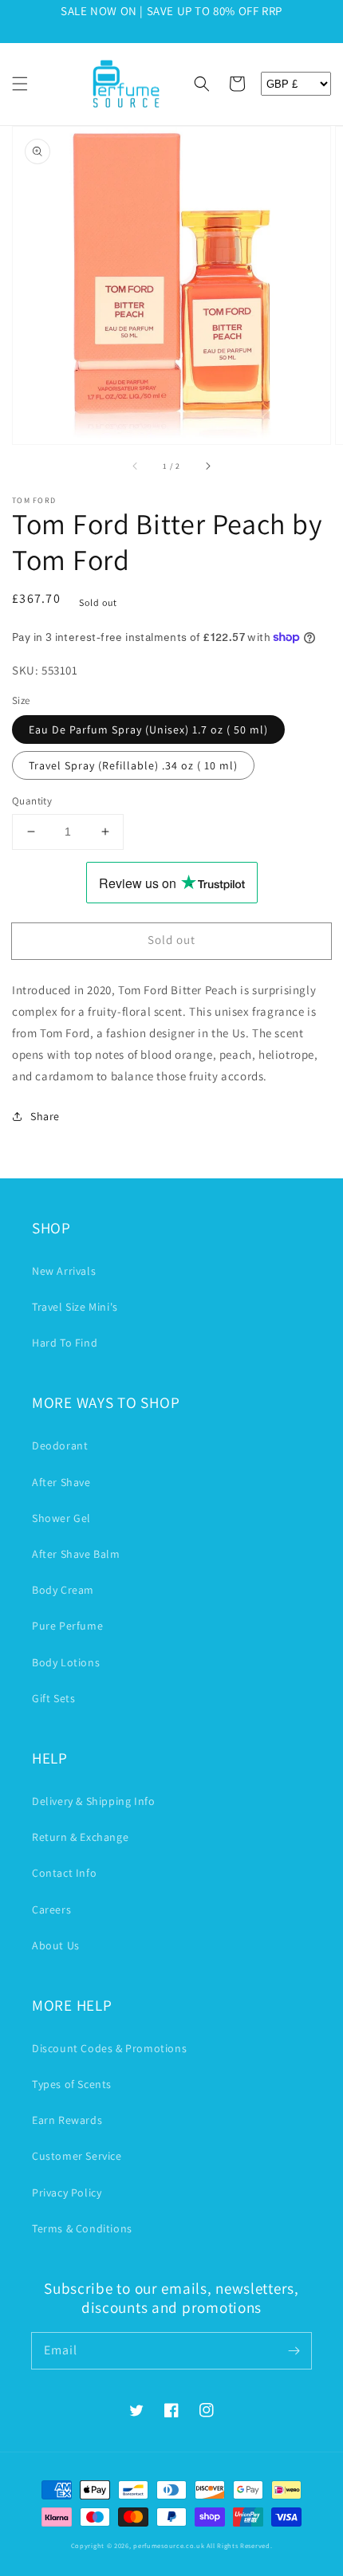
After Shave (61, 1482)
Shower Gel (61, 1518)
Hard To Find (65, 1343)
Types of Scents (72, 2084)
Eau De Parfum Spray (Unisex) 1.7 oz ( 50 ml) (148, 730)
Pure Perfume (67, 1626)
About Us (56, 1945)
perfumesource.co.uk (169, 2545)
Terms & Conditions (82, 2228)
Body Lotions (66, 1662)
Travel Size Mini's (75, 1307)
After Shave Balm (76, 1554)
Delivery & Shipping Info (93, 1801)
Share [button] (45, 1116)
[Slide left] (136, 466)
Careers (51, 1909)
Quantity (32, 801)
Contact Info (64, 1873)
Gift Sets (53, 1698)
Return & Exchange (80, 1837)
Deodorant (60, 1445)
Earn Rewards (67, 2120)
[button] (20, 84)
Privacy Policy (67, 2193)
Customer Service (77, 2156)
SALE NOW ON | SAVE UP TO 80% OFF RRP (171, 11)
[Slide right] (207, 466)
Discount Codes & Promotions (109, 2048)
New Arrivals (64, 1271)
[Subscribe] (294, 2350)
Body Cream (63, 1590)
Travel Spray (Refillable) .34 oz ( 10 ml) (133, 765)
